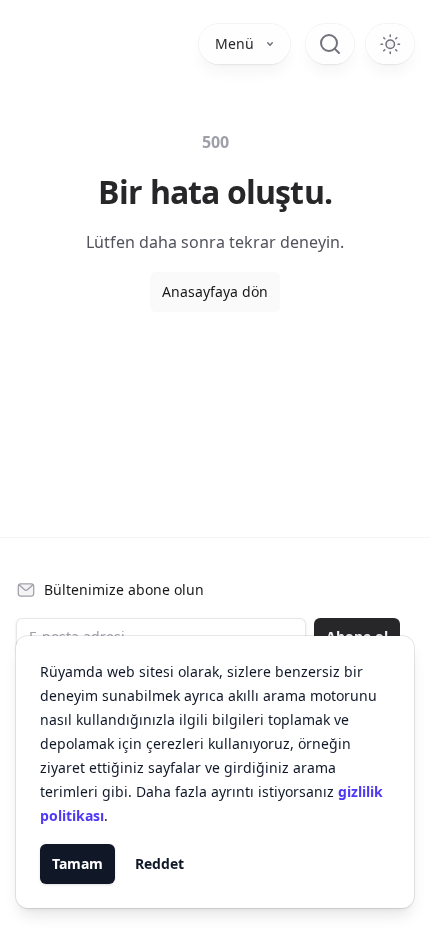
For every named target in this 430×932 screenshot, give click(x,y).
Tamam (77, 863)
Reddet (159, 863)
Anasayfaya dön (215, 291)
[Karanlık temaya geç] (390, 44)
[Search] (330, 44)
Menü (234, 43)
